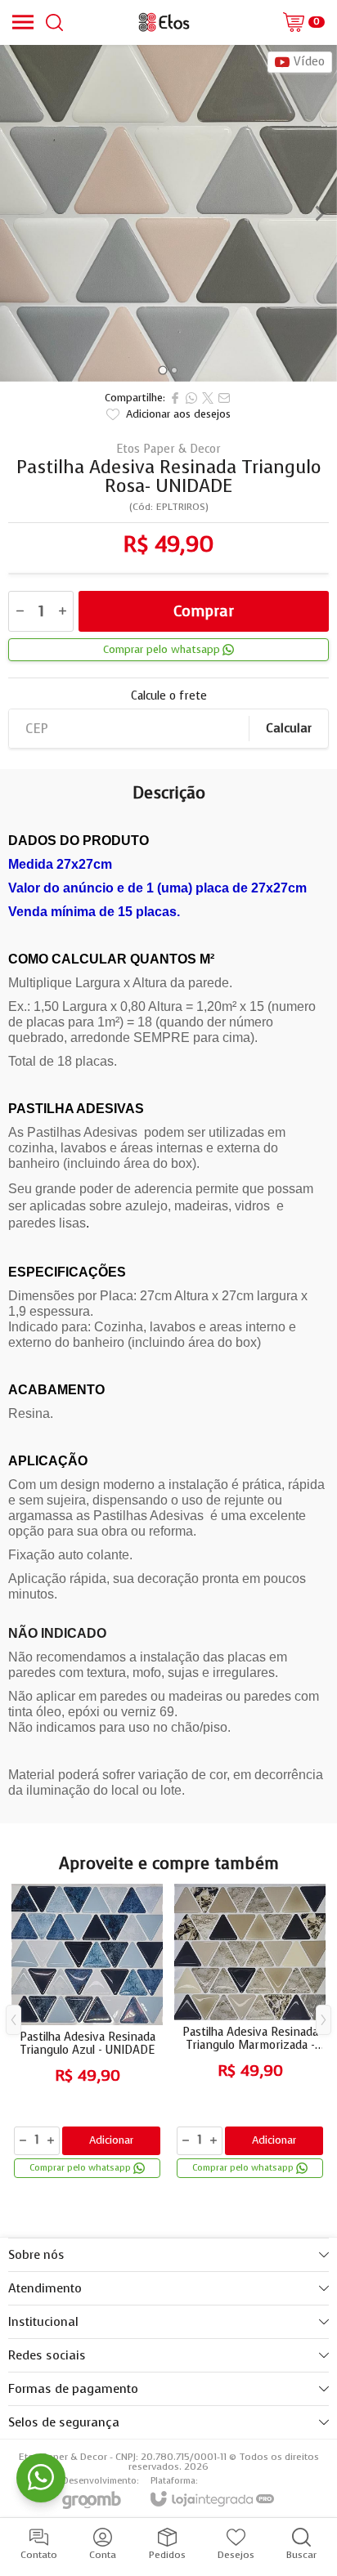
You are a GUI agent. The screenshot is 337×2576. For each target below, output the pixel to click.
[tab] (162, 370)
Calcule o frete (169, 696)
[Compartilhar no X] (208, 398)
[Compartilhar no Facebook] (175, 398)
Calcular (289, 728)
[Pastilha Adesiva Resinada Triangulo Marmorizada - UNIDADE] (250, 2032)
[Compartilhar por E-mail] (224, 398)
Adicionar (111, 2140)
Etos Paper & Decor (168, 449)
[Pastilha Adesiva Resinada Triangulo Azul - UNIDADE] (87, 2032)
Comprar (204, 611)
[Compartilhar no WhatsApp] (191, 398)
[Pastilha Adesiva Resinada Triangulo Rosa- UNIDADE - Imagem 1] (168, 213)
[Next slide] (319, 213)
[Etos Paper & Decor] (164, 22)
